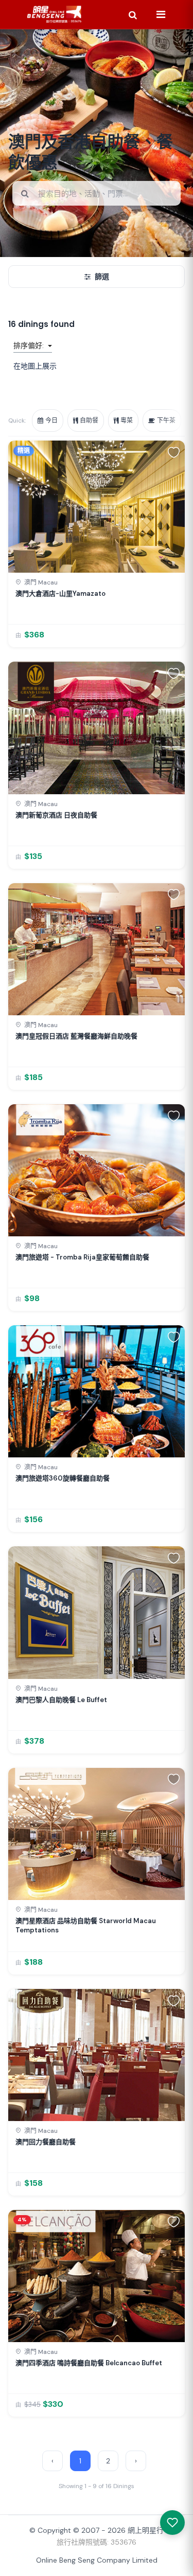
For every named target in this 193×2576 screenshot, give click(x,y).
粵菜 (127, 421)
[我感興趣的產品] (172, 2523)
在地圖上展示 (35, 366)
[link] (97, 544)
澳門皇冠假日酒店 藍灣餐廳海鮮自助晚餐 (76, 1036)
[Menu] (161, 14)
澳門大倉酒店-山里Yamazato (60, 593)
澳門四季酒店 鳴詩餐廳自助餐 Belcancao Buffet (89, 2363)
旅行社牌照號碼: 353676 (97, 2542)
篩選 (102, 277)
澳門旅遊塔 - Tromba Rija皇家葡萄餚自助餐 (82, 1257)
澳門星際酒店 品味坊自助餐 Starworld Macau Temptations (86, 1925)
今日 (51, 421)
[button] (174, 452)
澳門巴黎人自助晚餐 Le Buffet (61, 1700)
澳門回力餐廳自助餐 (46, 2142)
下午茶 (166, 421)
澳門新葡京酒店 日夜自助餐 (56, 815)
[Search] (133, 14)
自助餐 (89, 421)
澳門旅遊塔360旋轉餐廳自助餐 (63, 1478)
